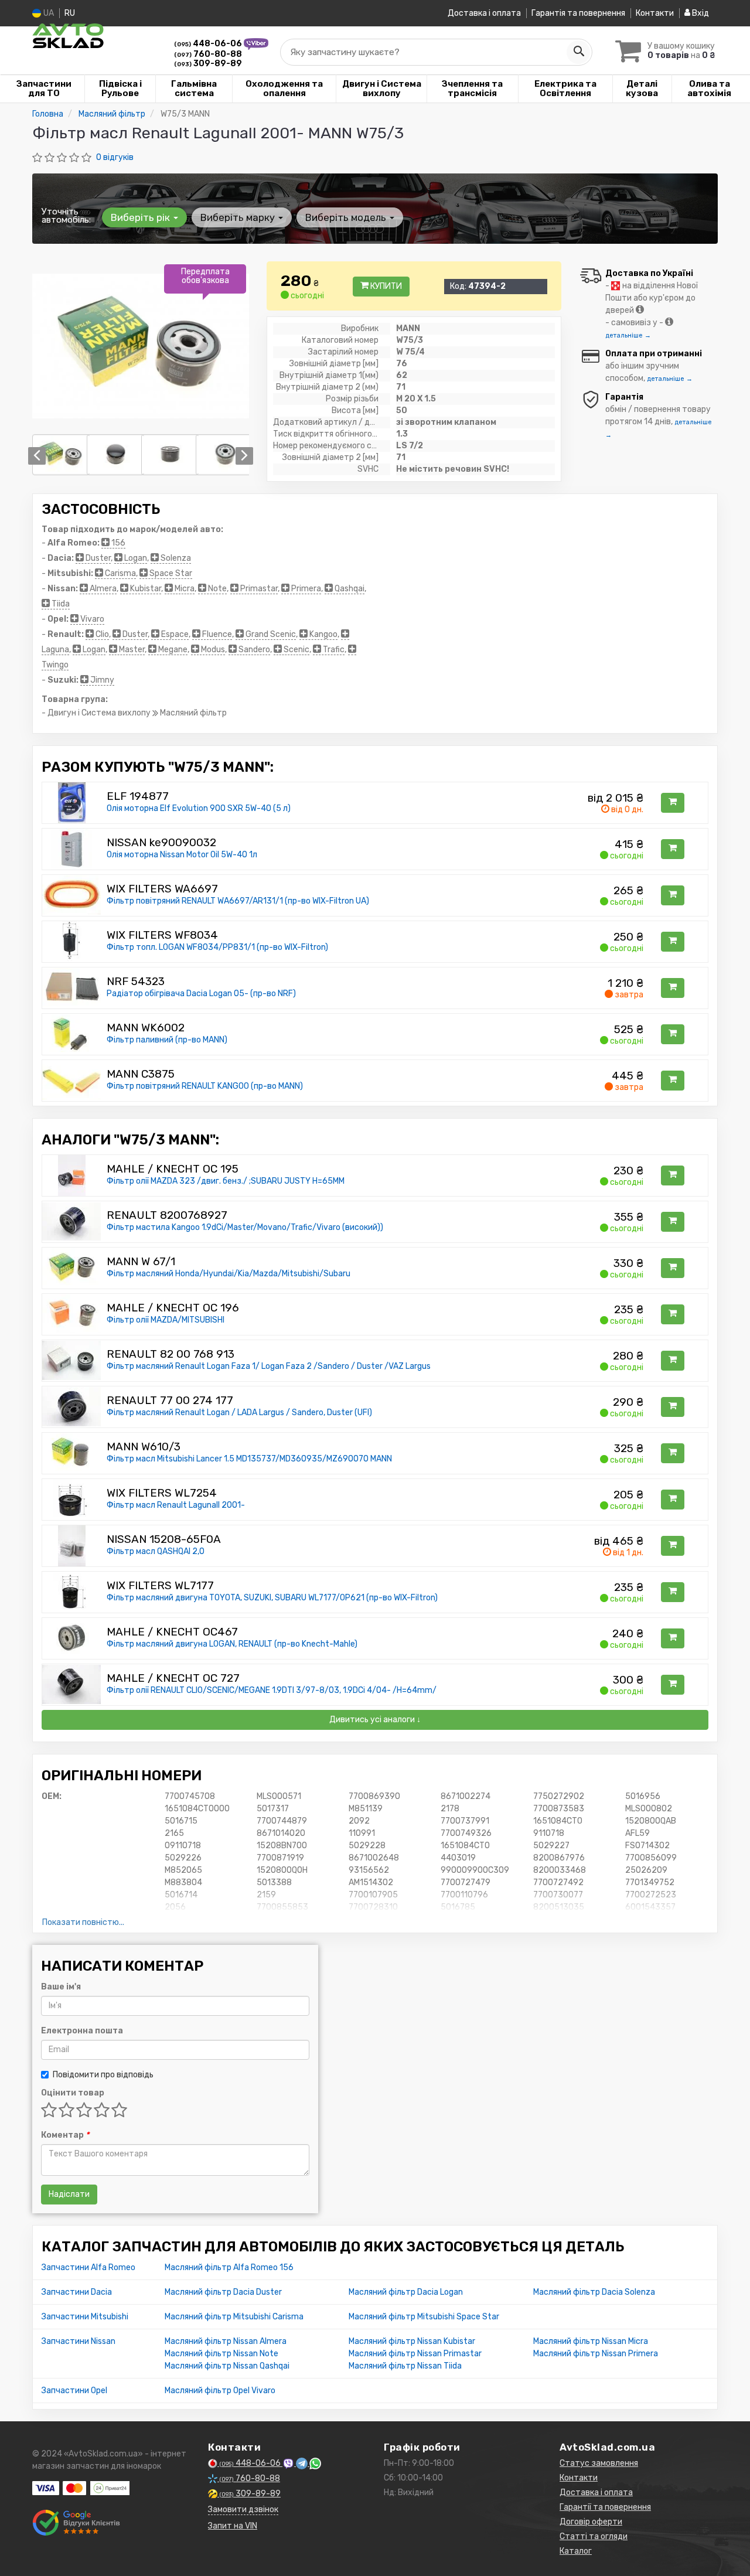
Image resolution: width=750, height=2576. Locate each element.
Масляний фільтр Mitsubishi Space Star (424, 2317)
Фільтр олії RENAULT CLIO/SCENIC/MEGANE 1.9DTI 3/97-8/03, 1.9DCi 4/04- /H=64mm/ (272, 1690)
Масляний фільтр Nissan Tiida (405, 2366)
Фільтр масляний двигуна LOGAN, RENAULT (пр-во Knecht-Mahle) (232, 1644)
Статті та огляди (594, 2536)
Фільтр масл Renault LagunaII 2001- (176, 1505)
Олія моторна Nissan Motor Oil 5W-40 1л (182, 855)
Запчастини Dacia (77, 2292)
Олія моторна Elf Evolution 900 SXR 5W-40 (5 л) (199, 808)
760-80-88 (208, 54)
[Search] (578, 52)
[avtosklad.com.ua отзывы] (78, 2523)
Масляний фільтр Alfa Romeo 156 (229, 2267)
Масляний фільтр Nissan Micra (591, 2341)
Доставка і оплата (484, 13)
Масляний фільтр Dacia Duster (223, 2292)
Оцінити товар (73, 2093)
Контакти (655, 13)
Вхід (700, 13)
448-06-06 (209, 44)
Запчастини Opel (74, 2391)
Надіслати (69, 2194)
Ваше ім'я (61, 1987)
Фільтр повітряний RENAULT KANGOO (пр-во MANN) (205, 1086)
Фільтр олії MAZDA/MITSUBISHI (166, 1320)
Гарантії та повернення (605, 2507)
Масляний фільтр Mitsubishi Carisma (234, 2317)
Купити (385, 286)
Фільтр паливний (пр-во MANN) (167, 1040)
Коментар (65, 2135)
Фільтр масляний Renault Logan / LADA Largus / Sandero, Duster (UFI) (239, 1413)
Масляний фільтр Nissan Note (221, 2354)
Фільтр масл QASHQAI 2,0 (156, 1551)
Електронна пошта (82, 2031)
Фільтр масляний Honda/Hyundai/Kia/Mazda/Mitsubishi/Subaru (229, 1274)
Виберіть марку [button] (239, 217)
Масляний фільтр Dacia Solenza (594, 2292)
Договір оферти (591, 2522)
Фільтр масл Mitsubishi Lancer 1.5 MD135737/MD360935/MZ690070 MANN (249, 1459)
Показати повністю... (83, 1922)
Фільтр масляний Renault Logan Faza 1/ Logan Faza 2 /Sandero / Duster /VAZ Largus (269, 1366)
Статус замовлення (599, 2463)
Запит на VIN (233, 2526)
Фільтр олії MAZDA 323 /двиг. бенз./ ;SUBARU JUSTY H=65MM (226, 1181)
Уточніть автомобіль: (66, 216)
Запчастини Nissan (79, 2341)
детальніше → (628, 335)
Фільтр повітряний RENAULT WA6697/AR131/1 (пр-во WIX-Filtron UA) (238, 901)
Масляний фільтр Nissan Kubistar (412, 2341)
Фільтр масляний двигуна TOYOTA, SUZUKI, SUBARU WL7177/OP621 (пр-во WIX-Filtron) (272, 1598)
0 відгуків (115, 157)
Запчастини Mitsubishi (85, 2317)
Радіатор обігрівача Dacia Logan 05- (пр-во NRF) (201, 994)
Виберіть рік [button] (142, 217)
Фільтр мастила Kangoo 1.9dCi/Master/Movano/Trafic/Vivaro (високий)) (245, 1227)
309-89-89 (208, 64)
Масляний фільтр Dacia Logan (406, 2292)
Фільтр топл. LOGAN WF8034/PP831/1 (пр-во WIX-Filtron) (217, 947)
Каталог (576, 2551)
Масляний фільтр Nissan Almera (226, 2341)
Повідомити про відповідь (103, 2075)
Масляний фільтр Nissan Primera (596, 2354)
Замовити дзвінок (243, 2509)
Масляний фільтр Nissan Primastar (415, 2354)
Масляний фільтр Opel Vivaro (220, 2391)
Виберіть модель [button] (347, 217)
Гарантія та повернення (578, 13)
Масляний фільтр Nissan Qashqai (227, 2366)
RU (70, 13)
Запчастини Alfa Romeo (88, 2267)
